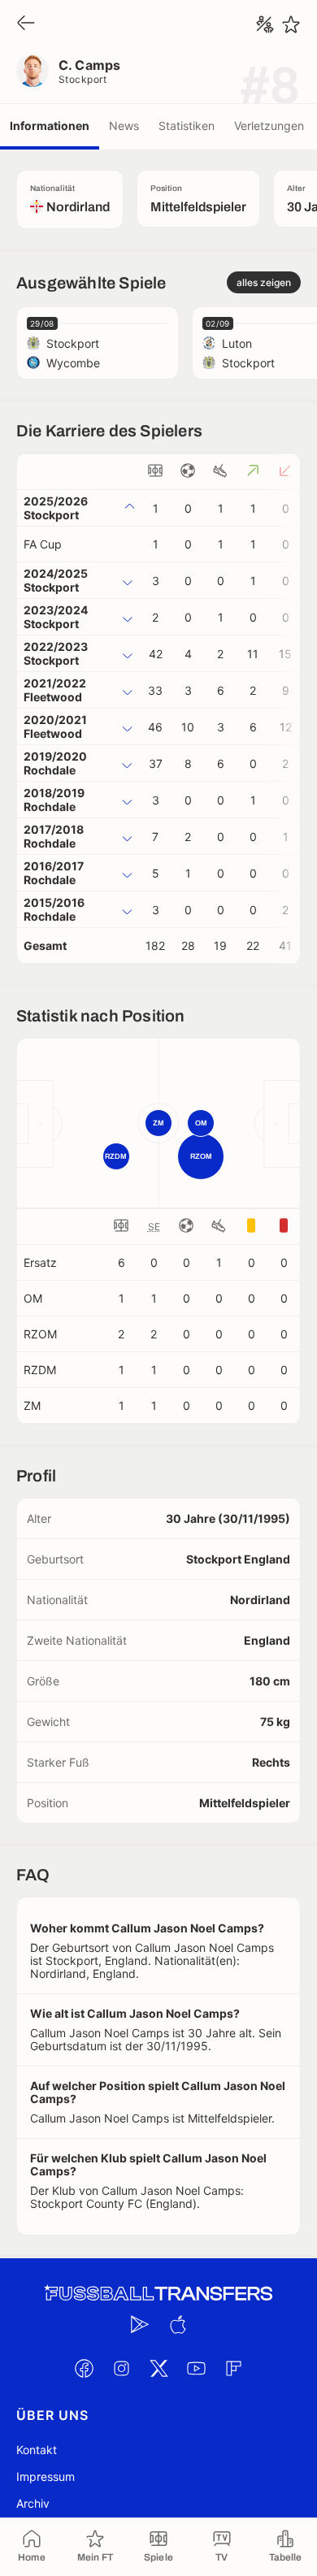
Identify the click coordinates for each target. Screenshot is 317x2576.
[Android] (140, 2325)
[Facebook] (84, 2369)
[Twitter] (158, 2369)
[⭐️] (291, 24)
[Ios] (177, 2325)
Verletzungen (269, 126)
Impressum (46, 2476)
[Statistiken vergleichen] (265, 24)
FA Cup (43, 544)
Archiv (33, 2503)
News (124, 126)
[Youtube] (196, 2369)
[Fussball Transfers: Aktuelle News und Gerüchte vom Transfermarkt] (158, 2294)
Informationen (50, 126)
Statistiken (187, 126)
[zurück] (26, 24)
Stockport (83, 79)
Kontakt (37, 2450)
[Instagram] (121, 2369)
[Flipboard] (233, 2369)
